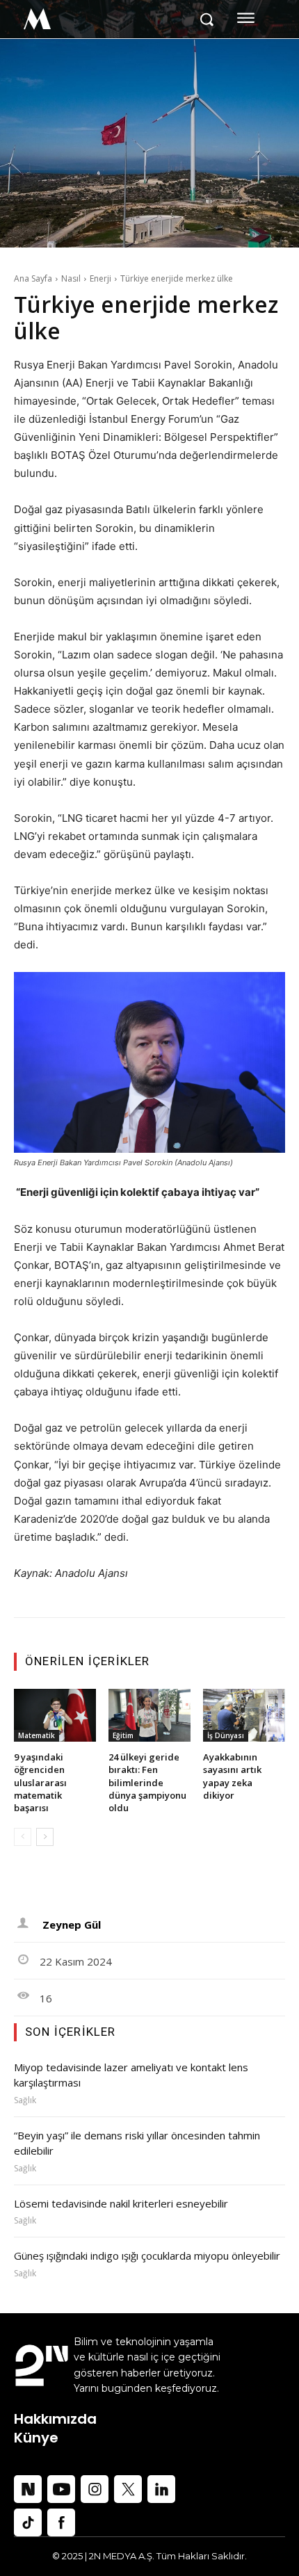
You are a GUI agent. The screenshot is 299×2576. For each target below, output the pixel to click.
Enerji (100, 278)
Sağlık (25, 2100)
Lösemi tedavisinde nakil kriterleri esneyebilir (122, 2203)
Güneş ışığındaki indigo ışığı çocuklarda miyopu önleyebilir (148, 2255)
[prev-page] (23, 1837)
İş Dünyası (226, 1735)
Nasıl (71, 278)
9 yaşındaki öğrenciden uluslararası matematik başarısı (40, 1782)
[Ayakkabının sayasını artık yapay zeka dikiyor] (244, 1716)
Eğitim (123, 1735)
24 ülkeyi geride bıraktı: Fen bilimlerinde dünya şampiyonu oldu (147, 1782)
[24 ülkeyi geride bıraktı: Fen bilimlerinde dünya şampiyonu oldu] (149, 1716)
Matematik (37, 1735)
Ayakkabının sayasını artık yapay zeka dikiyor (232, 1776)
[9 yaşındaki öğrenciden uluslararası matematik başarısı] (55, 1716)
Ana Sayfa (33, 278)
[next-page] (45, 1837)
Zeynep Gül (72, 1925)
